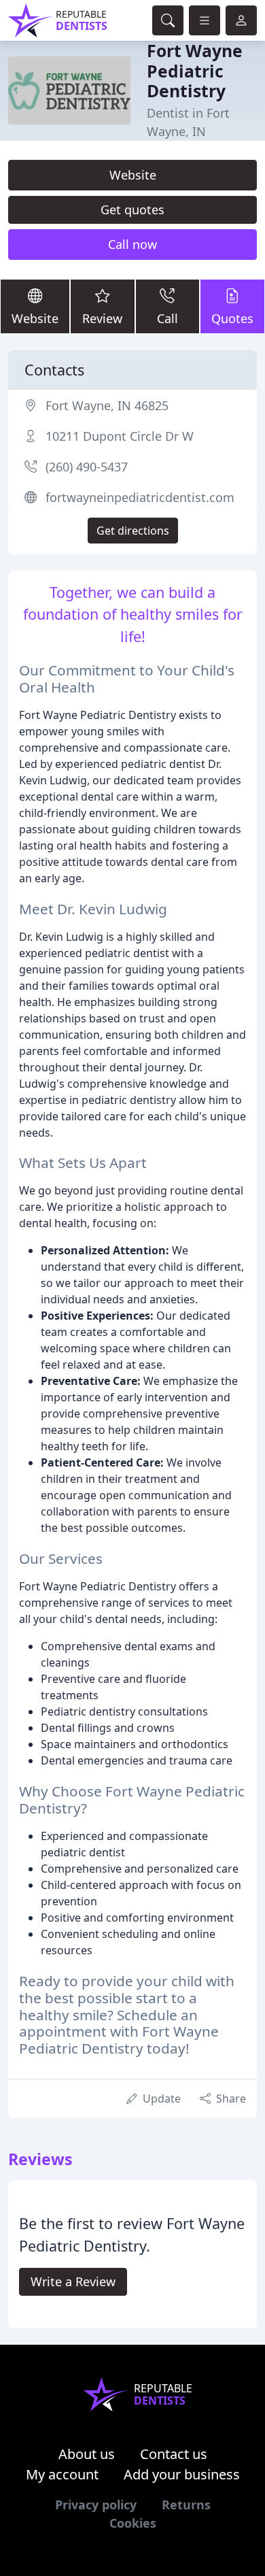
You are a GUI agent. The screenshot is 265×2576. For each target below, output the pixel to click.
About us (87, 2454)
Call (167, 318)
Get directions (133, 531)
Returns (186, 2505)
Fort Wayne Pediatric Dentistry (195, 71)
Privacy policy (96, 2505)
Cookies (133, 2523)
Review (102, 318)
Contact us (174, 2454)
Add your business (182, 2474)
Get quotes (132, 210)
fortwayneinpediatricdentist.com (140, 497)
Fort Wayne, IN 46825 (107, 405)
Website (133, 175)
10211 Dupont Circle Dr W (120, 436)
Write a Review (73, 2281)
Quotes (232, 318)
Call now (132, 244)
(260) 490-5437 (87, 467)
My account (62, 2474)
